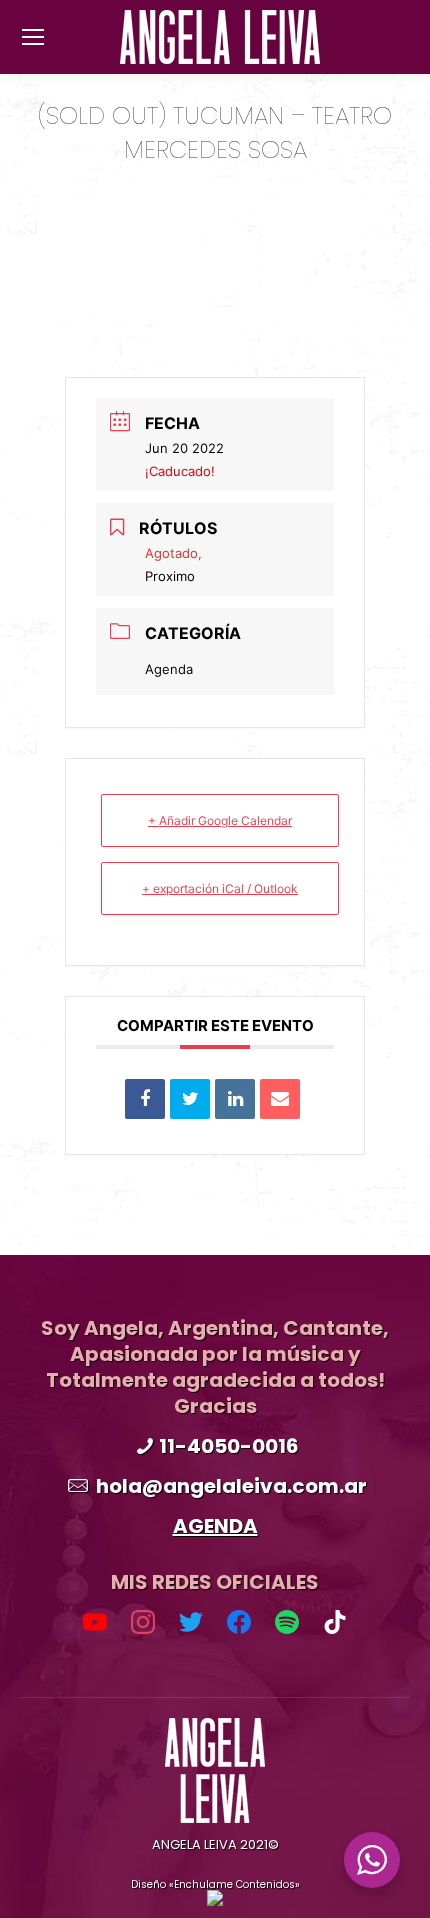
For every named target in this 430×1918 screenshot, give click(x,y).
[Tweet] (190, 1099)
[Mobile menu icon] (33, 37)
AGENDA (215, 1526)
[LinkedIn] (235, 1099)
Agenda (169, 669)
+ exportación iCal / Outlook (220, 888)
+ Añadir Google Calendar (220, 820)
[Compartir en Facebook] (145, 1099)
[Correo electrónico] (280, 1099)
